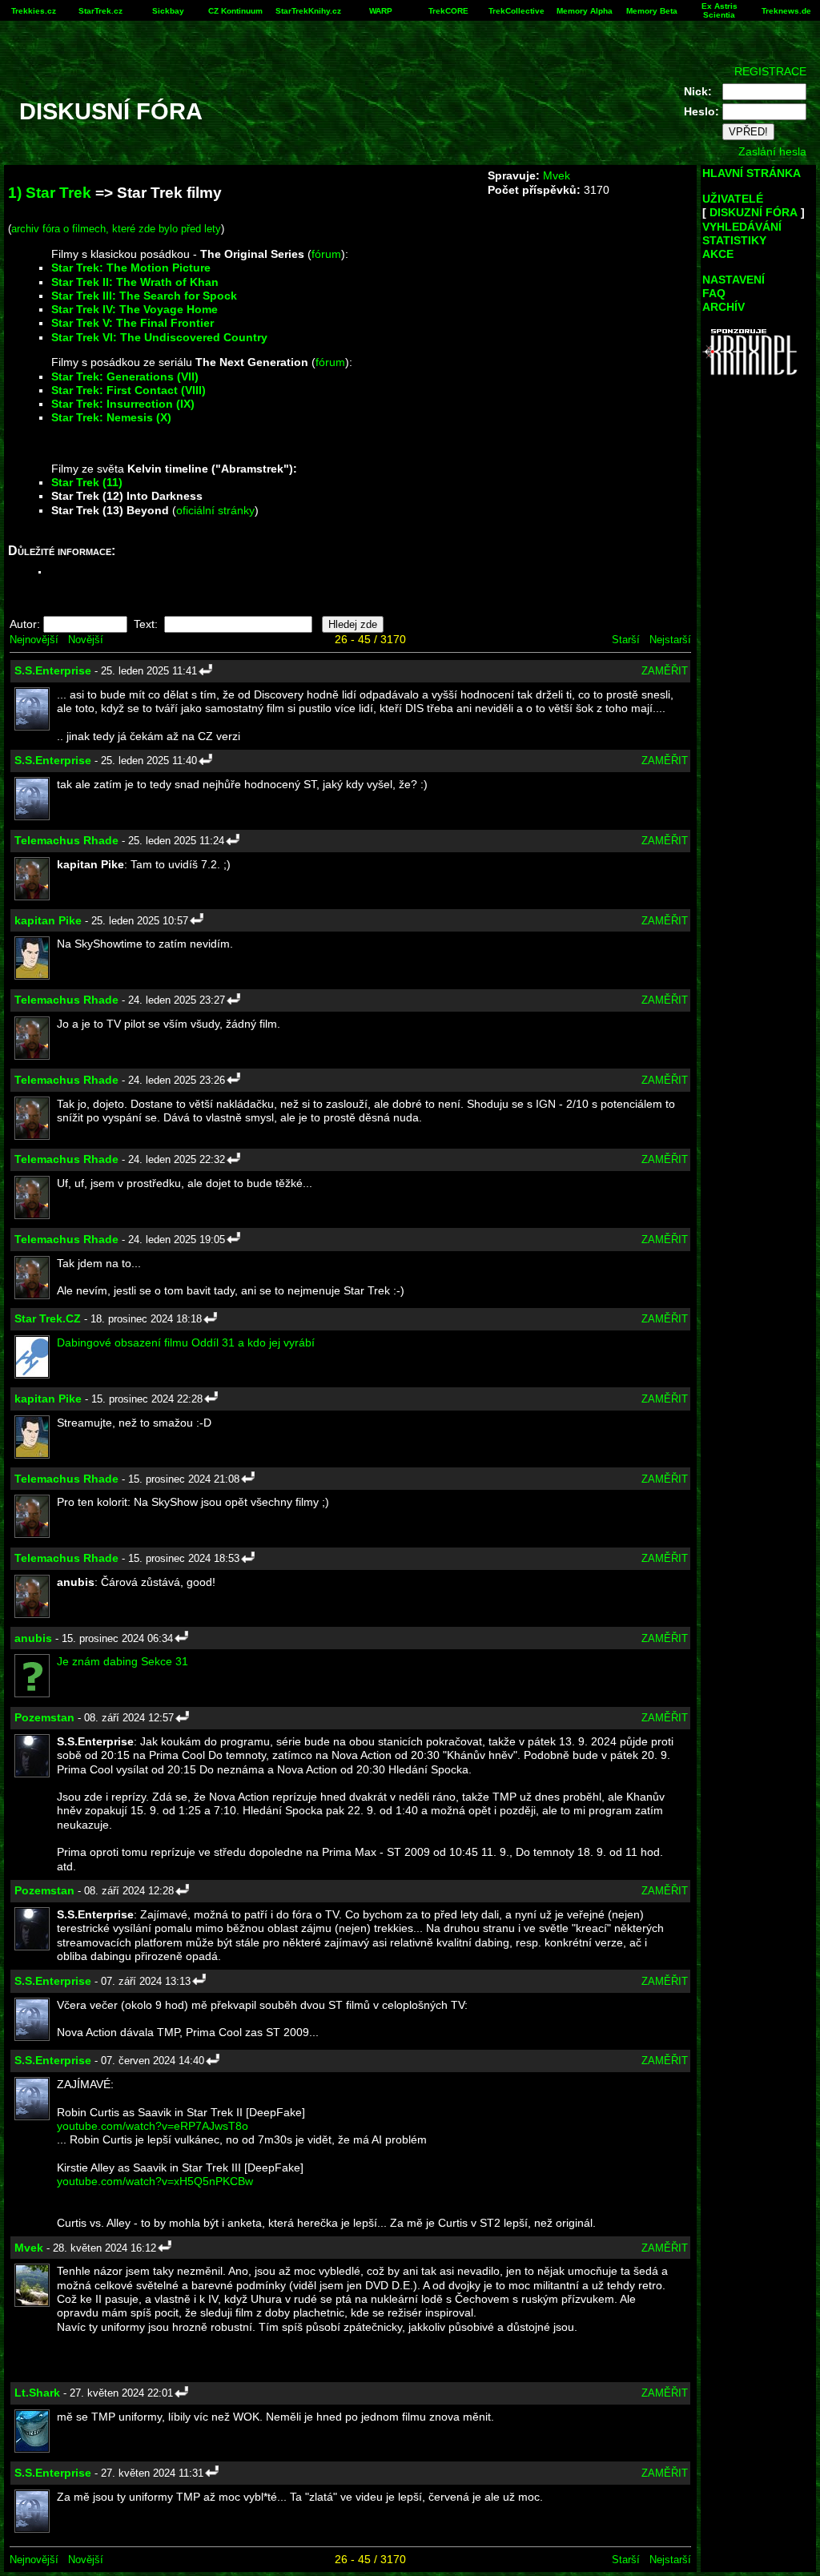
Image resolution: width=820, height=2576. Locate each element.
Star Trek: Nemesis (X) (111, 417)
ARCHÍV (724, 307)
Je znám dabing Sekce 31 (123, 1661)
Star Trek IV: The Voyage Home (135, 309)
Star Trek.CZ (48, 1318)
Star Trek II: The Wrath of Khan (135, 282)
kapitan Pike (48, 920)
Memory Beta (652, 11)
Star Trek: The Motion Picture (131, 268)
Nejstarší (670, 640)
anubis (33, 1638)
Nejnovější (34, 640)
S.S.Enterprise (53, 670)
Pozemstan (44, 1717)
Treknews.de (786, 11)
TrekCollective (517, 11)
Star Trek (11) (87, 482)
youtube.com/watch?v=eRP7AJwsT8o (153, 2126)
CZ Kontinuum (235, 11)
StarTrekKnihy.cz (308, 11)
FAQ (714, 293)
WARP (381, 11)
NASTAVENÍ (734, 280)
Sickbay (168, 11)
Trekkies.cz (34, 11)
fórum (326, 254)
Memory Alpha (585, 11)
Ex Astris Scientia (720, 10)
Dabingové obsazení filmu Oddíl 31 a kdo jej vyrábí (186, 1342)
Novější (86, 640)
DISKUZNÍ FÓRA (754, 212)
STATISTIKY (734, 240)
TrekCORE (448, 11)
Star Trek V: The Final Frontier (133, 323)
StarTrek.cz (100, 11)
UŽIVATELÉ (733, 199)
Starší (626, 640)
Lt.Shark (37, 2393)
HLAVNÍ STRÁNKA (752, 173)
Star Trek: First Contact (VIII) (129, 390)
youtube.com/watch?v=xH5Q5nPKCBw (155, 2181)
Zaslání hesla (772, 151)
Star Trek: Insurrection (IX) (123, 404)
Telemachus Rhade (66, 840)
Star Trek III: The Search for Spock (144, 296)
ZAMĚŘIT (665, 671)
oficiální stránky (215, 510)
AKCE (718, 254)
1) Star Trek (50, 193)
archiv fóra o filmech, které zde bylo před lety (116, 229)
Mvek (557, 175)
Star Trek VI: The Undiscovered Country (159, 337)
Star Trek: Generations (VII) (125, 376)
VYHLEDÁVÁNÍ (742, 227)
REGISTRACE (770, 71)
